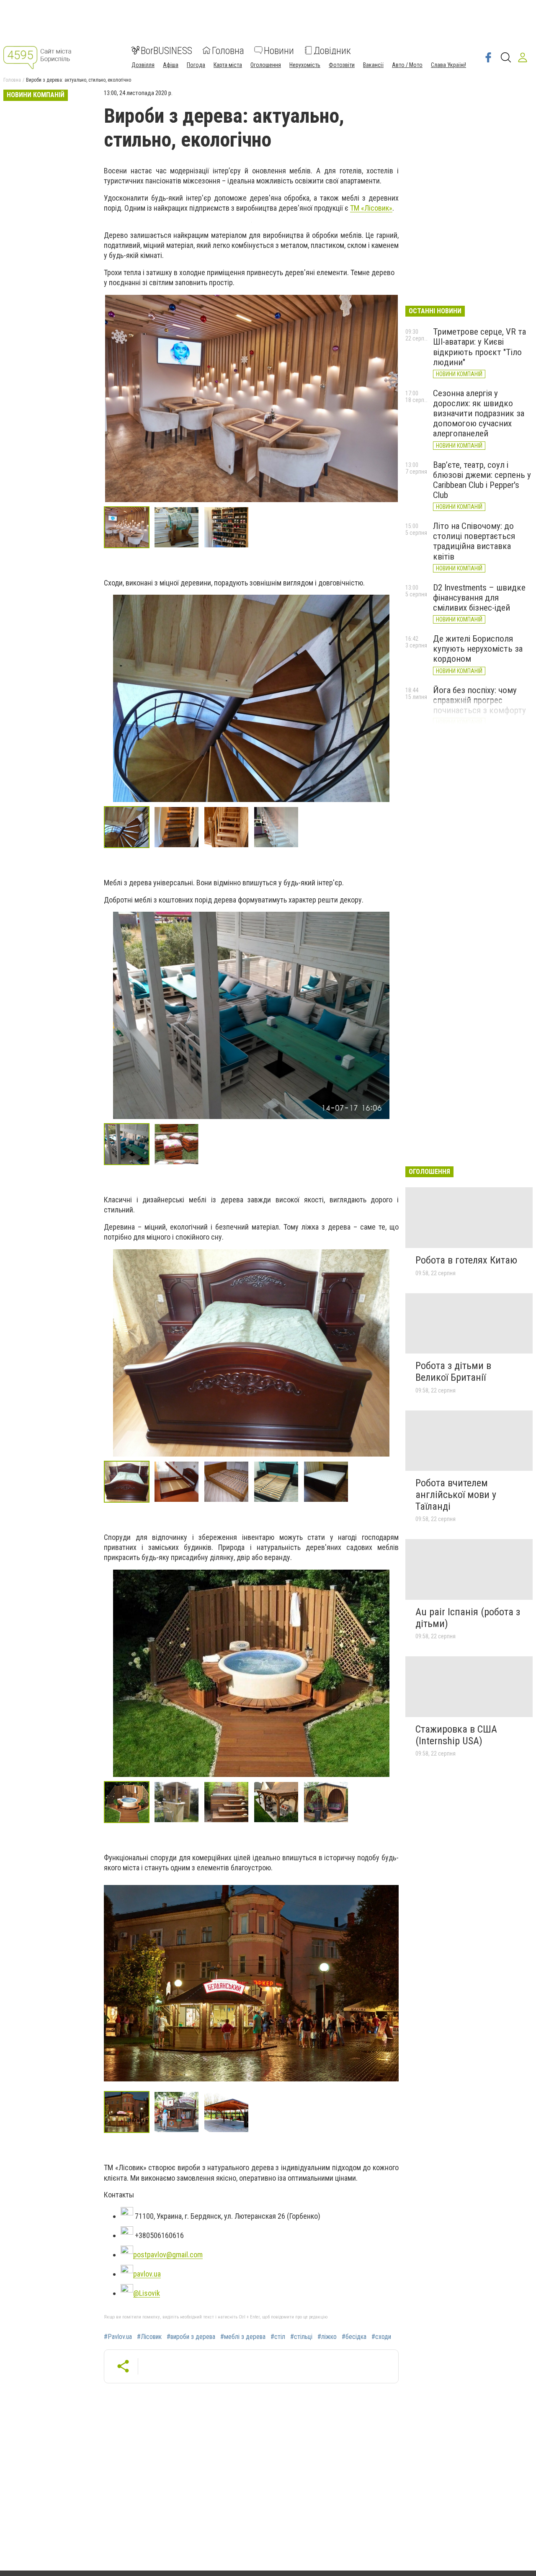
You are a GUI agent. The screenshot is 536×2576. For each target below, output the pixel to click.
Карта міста (228, 64)
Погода (196, 64)
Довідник (332, 50)
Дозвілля (143, 64)
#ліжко (327, 2337)
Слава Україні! (448, 64)
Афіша (171, 64)
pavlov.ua (147, 2274)
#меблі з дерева (243, 2337)
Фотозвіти (342, 64)
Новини (279, 50)
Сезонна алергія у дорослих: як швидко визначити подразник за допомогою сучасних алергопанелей (479, 414)
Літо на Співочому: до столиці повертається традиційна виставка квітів (474, 541)
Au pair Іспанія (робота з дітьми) (468, 1618)
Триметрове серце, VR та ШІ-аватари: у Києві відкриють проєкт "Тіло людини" (479, 347)
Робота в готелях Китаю (466, 1260)
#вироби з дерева (191, 2337)
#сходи (381, 2337)
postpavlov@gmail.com (168, 2255)
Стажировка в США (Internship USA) (456, 1735)
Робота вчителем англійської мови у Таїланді (456, 1494)
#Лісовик (149, 2337)
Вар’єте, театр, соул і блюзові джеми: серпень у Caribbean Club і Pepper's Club (482, 480)
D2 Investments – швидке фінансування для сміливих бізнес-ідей (479, 598)
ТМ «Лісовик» (371, 208)
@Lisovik (147, 2293)
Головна (228, 50)
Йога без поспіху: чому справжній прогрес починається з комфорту (479, 700)
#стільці (301, 2337)
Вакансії (373, 64)
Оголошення (266, 64)
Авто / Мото (407, 64)
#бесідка (354, 2337)
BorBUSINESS (166, 50)
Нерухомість (305, 64)
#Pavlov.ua (118, 2337)
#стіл (278, 2337)
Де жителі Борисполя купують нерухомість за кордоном (478, 649)
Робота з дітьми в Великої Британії (453, 1372)
